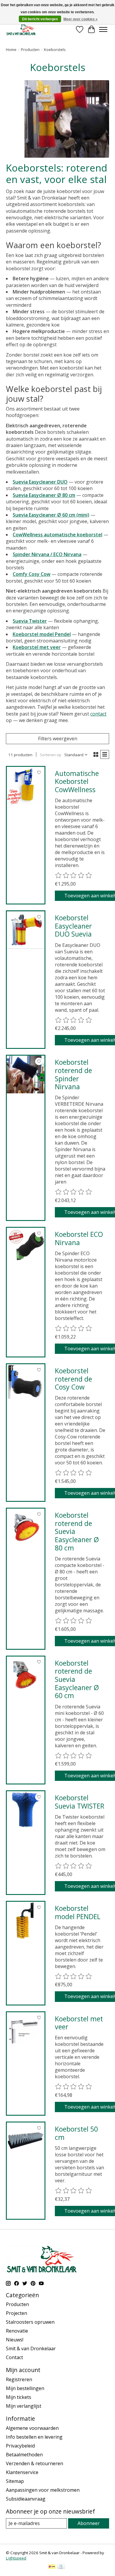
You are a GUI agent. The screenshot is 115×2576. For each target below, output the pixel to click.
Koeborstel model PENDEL (78, 1912)
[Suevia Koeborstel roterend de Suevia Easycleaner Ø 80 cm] (26, 1527)
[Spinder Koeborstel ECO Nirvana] (26, 1247)
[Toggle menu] (103, 29)
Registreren (19, 2379)
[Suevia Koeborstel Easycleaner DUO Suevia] (26, 930)
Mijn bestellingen (25, 2388)
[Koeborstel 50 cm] (26, 2141)
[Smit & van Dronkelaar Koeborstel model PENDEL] (26, 1921)
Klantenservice (22, 2472)
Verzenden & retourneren (34, 2463)
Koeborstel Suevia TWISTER (80, 1802)
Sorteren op (51, 755)
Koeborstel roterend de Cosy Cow (73, 1379)
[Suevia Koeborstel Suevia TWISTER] (26, 1810)
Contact (14, 2357)
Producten (30, 50)
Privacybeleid (20, 2446)
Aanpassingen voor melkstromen (43, 2490)
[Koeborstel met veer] (26, 2031)
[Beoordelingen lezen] (74, 876)
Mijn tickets (19, 2397)
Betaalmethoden (24, 2455)
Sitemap (15, 2481)
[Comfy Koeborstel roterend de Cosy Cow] (26, 1383)
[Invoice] (61, 2567)
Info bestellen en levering (34, 2437)
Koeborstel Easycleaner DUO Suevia (73, 926)
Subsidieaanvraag (26, 2499)
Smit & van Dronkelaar (31, 2348)
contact (98, 714)
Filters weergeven (58, 739)
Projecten (17, 2313)
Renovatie (17, 2331)
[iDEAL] (52, 2567)
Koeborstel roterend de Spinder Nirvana (73, 1074)
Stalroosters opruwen (30, 2322)
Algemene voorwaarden (32, 2428)
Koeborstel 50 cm (76, 2133)
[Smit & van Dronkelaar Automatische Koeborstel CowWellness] (26, 786)
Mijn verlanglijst (24, 2406)
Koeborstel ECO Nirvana (79, 1238)
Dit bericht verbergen (40, 19)
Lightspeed (16, 2558)
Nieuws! (15, 2340)
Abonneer (89, 2523)
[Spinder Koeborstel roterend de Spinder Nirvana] (26, 1074)
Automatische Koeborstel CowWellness (77, 781)
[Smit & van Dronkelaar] (21, 29)
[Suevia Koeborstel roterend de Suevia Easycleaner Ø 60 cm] (26, 1675)
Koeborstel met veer (79, 2023)
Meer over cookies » (80, 19)
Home (11, 50)
